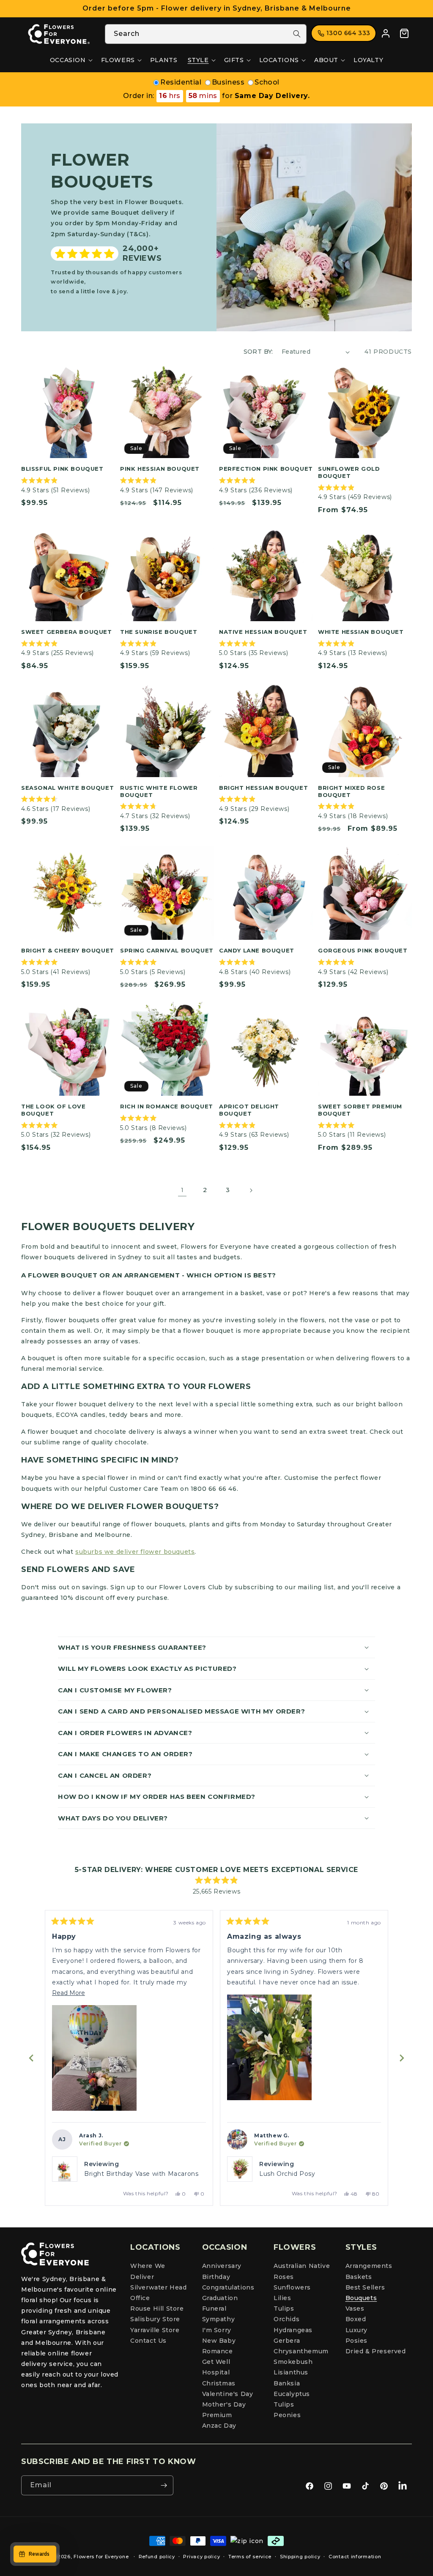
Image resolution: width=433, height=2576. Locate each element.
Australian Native (302, 2266)
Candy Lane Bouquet (257, 950)
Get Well (216, 2362)
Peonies (287, 2415)
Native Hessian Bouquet (263, 632)
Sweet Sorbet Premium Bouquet (360, 1110)
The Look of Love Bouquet (53, 1110)
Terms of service (250, 2557)
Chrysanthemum (301, 2351)
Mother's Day (224, 2404)
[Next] (402, 2058)
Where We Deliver (148, 2271)
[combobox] (206, 34)
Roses (284, 2277)
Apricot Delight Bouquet (249, 1110)
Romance (218, 2351)
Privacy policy (201, 2557)
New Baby (219, 2341)
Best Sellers (365, 2287)
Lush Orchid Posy (112, 2174)
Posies (357, 2341)
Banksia (287, 2383)
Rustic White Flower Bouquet (159, 791)
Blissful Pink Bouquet (62, 469)
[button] (70, 60)
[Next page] (251, 1190)
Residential (181, 82)
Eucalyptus (292, 2394)
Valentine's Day (228, 2394)
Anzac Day (219, 2426)
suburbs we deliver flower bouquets (135, 1552)
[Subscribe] (164, 2485)
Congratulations (228, 2287)
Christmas (219, 2383)
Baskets (359, 2277)
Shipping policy (300, 2557)
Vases (355, 2309)
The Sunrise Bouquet (159, 632)
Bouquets (361, 2298)
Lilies (282, 2298)
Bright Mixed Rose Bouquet (351, 791)
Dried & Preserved (376, 2351)
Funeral (214, 2309)
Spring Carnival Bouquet (167, 950)
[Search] (297, 34)
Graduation (220, 2298)
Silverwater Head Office (159, 2293)
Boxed (356, 2319)
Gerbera (287, 2341)
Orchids (286, 2319)
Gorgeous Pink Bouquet (363, 950)
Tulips (284, 2309)
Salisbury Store (155, 2319)
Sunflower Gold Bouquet (349, 472)
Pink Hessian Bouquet (160, 469)
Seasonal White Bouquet (67, 788)
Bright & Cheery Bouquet (68, 950)
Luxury (357, 2330)
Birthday (216, 2277)
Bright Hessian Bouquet (263, 788)
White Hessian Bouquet (361, 632)
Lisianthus (291, 2372)
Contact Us (148, 2341)
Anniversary (222, 2266)
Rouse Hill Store (157, 2309)
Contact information (355, 2557)
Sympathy (219, 2319)
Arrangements (369, 2266)
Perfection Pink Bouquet (266, 469)
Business (228, 82)
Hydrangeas (293, 2330)
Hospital (216, 2372)
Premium (217, 2415)
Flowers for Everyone (101, 2557)
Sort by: (258, 352)
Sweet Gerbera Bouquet (67, 632)
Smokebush (293, 2362)
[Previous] (31, 2058)
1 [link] (182, 1190)
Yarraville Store (155, 2330)
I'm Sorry (217, 2330)
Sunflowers (292, 2287)
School (267, 82)
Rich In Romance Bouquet (167, 1106)
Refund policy (157, 2557)
